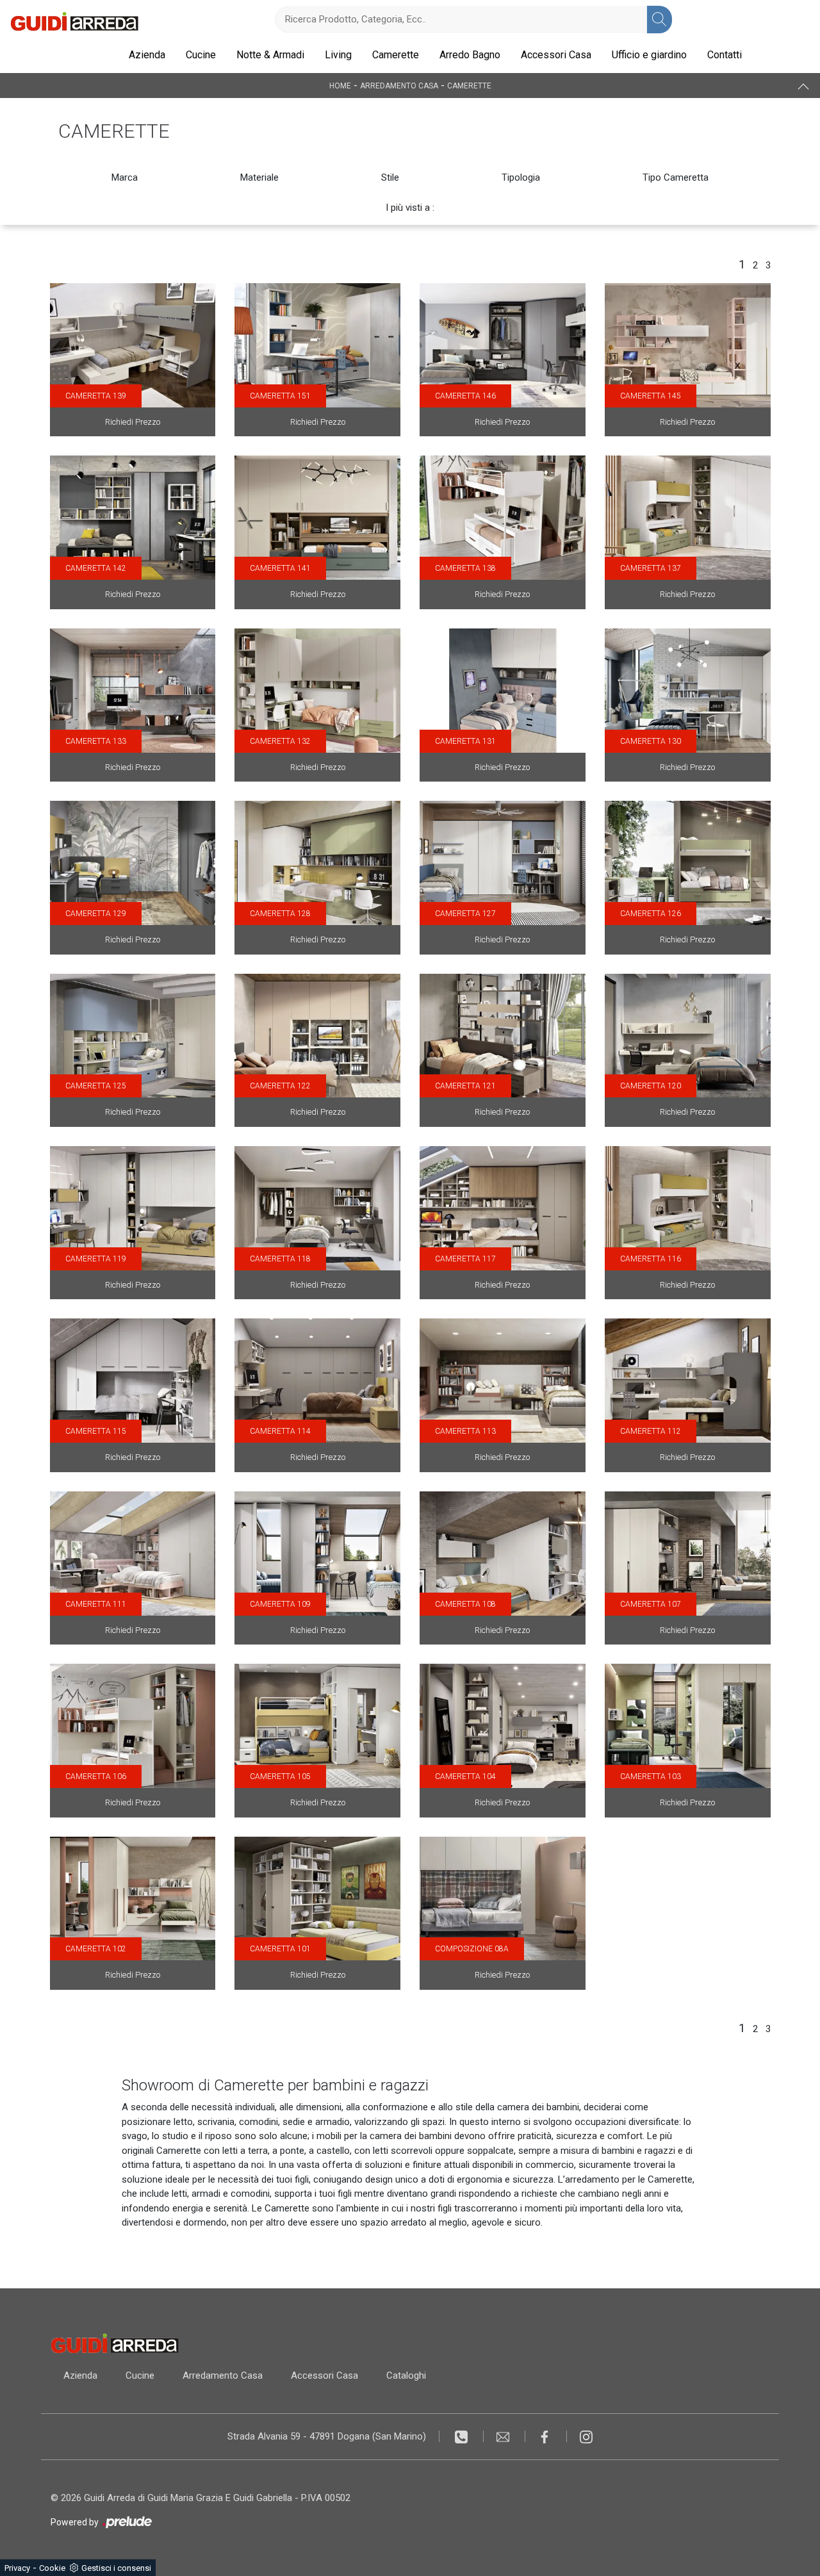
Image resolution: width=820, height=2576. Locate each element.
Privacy (17, 2568)
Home (340, 86)
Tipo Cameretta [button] (676, 177)
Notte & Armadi (270, 55)
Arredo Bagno (470, 55)
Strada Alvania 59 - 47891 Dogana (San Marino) (327, 2436)
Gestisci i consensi (116, 2568)
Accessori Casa (556, 55)
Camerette (396, 55)
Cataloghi (406, 2375)
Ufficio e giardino (649, 55)
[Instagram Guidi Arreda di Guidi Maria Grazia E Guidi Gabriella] (586, 2436)
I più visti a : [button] (410, 208)
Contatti (725, 55)
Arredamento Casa (399, 86)
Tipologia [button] (521, 177)
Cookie (52, 2568)
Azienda (147, 55)
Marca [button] (125, 177)
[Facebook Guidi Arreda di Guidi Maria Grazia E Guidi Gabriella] (546, 2436)
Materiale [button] (259, 177)
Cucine (201, 55)
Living (338, 55)
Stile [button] (390, 177)
